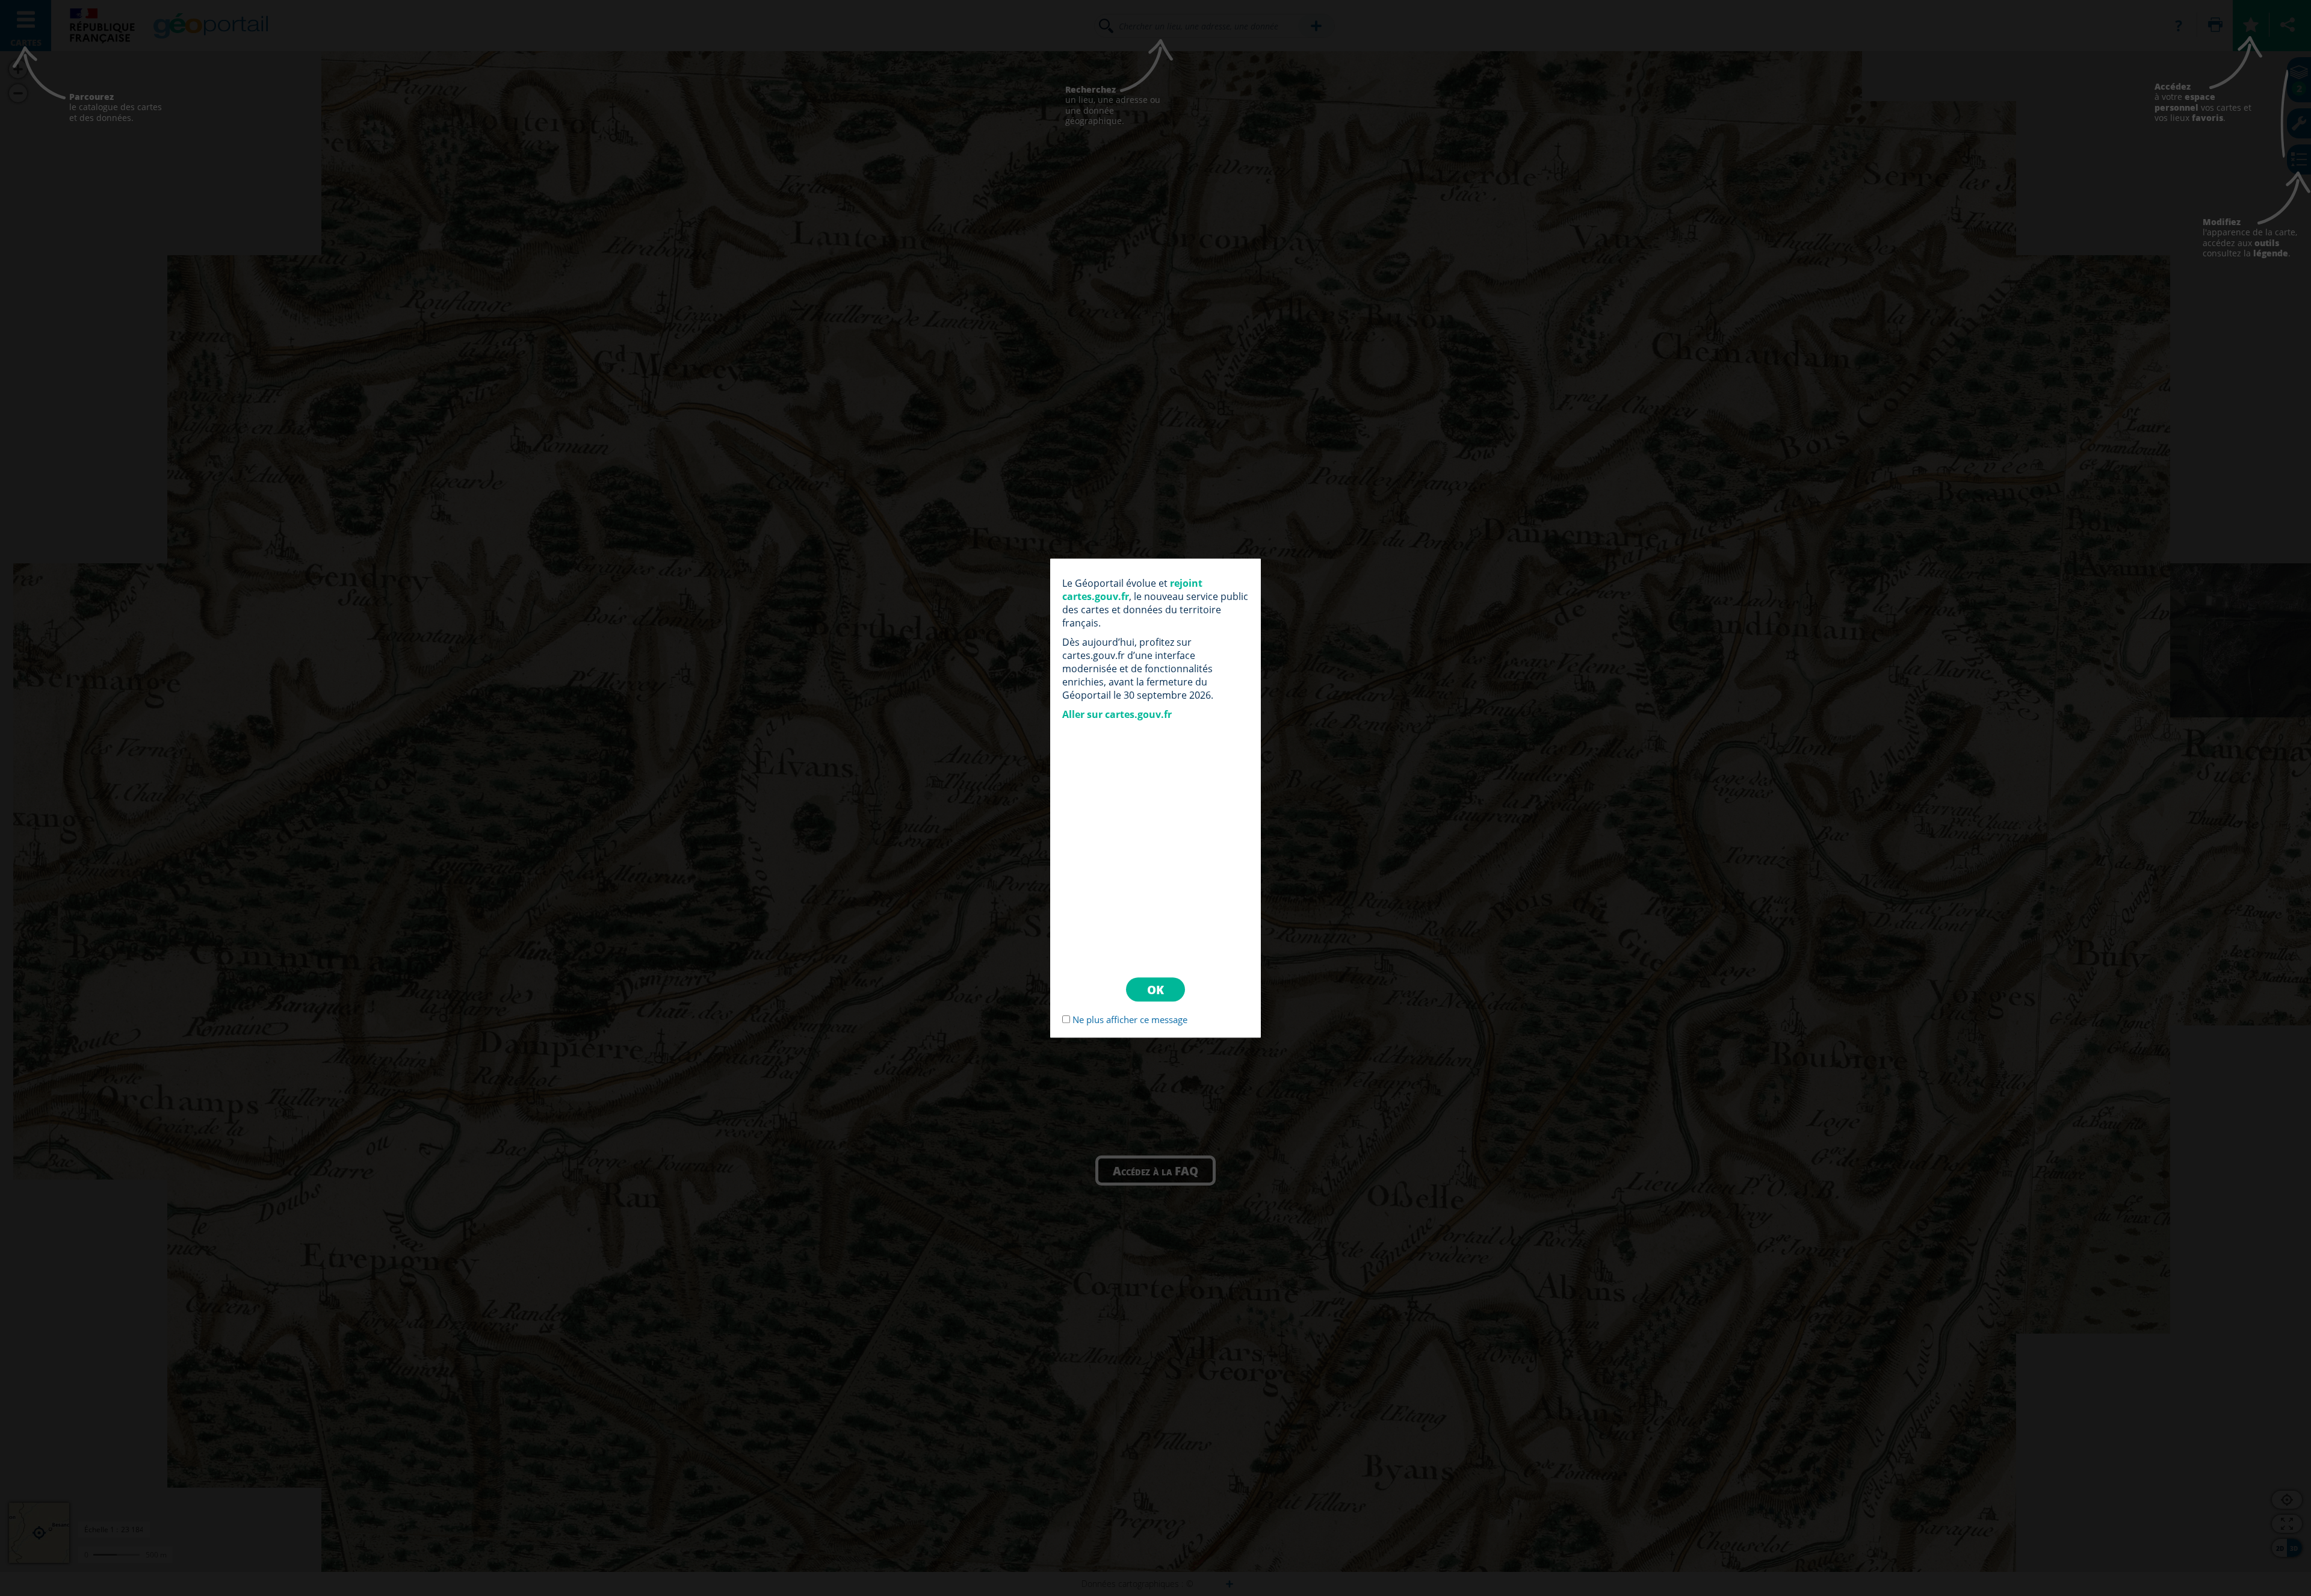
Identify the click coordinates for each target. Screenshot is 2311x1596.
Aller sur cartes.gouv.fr (1117, 714)
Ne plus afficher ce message (1130, 1019)
